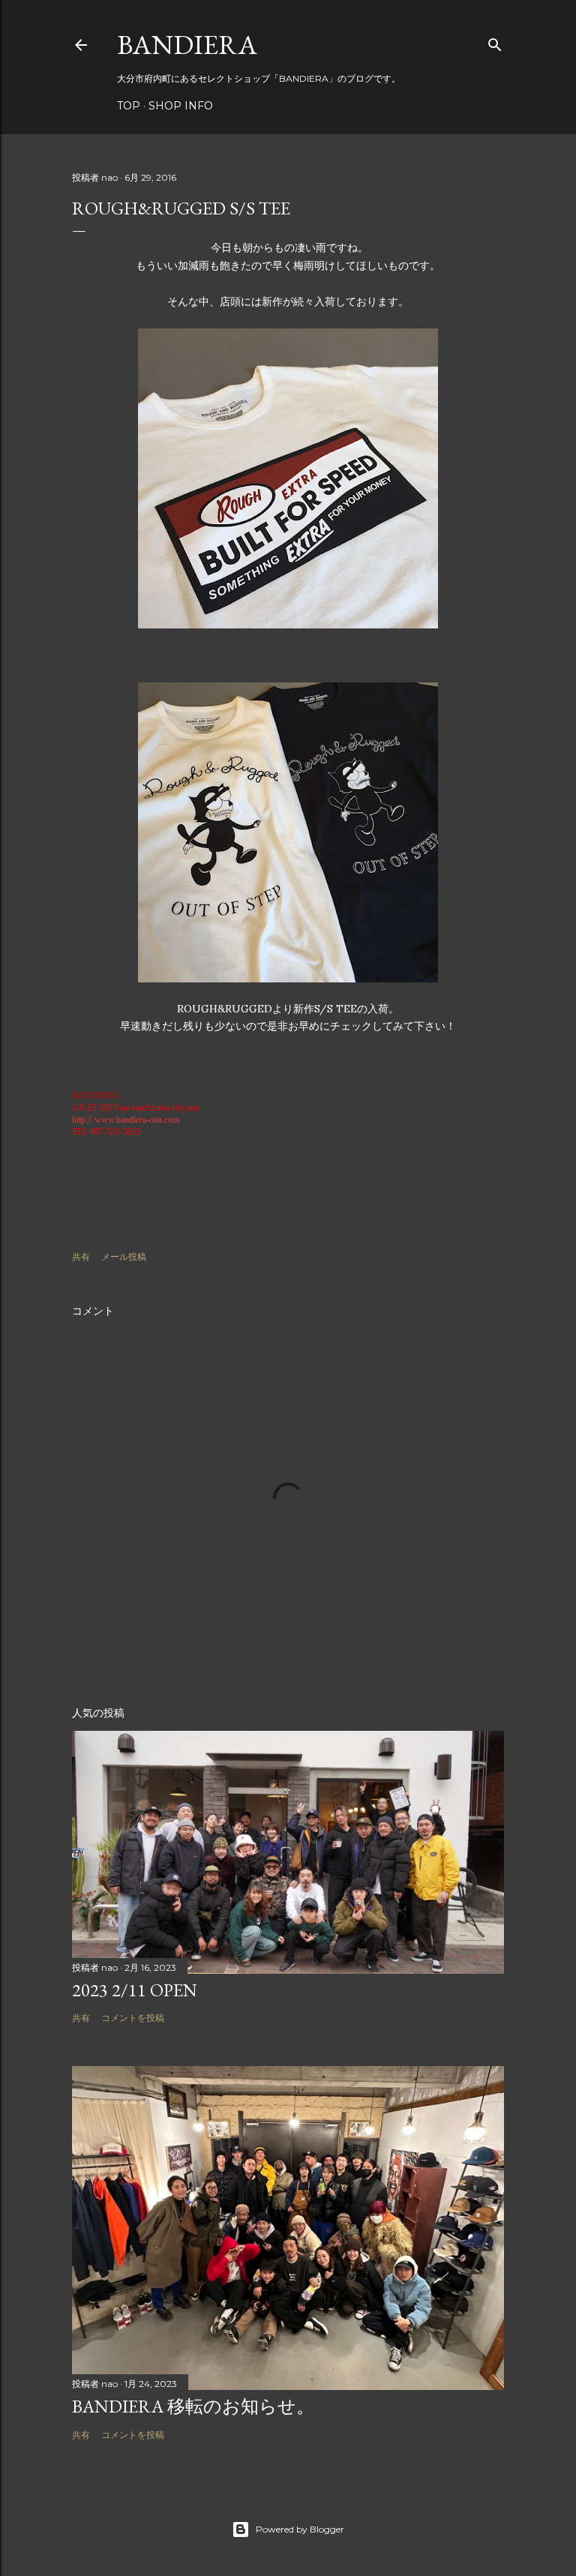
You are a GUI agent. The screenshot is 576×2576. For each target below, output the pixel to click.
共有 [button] (81, 1257)
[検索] (495, 42)
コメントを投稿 (133, 2018)
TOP (129, 106)
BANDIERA (187, 45)
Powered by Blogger (300, 2529)
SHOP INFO (181, 106)
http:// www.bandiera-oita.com (126, 1120)
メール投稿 (124, 1257)
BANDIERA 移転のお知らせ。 (193, 2406)
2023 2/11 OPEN (135, 1990)
